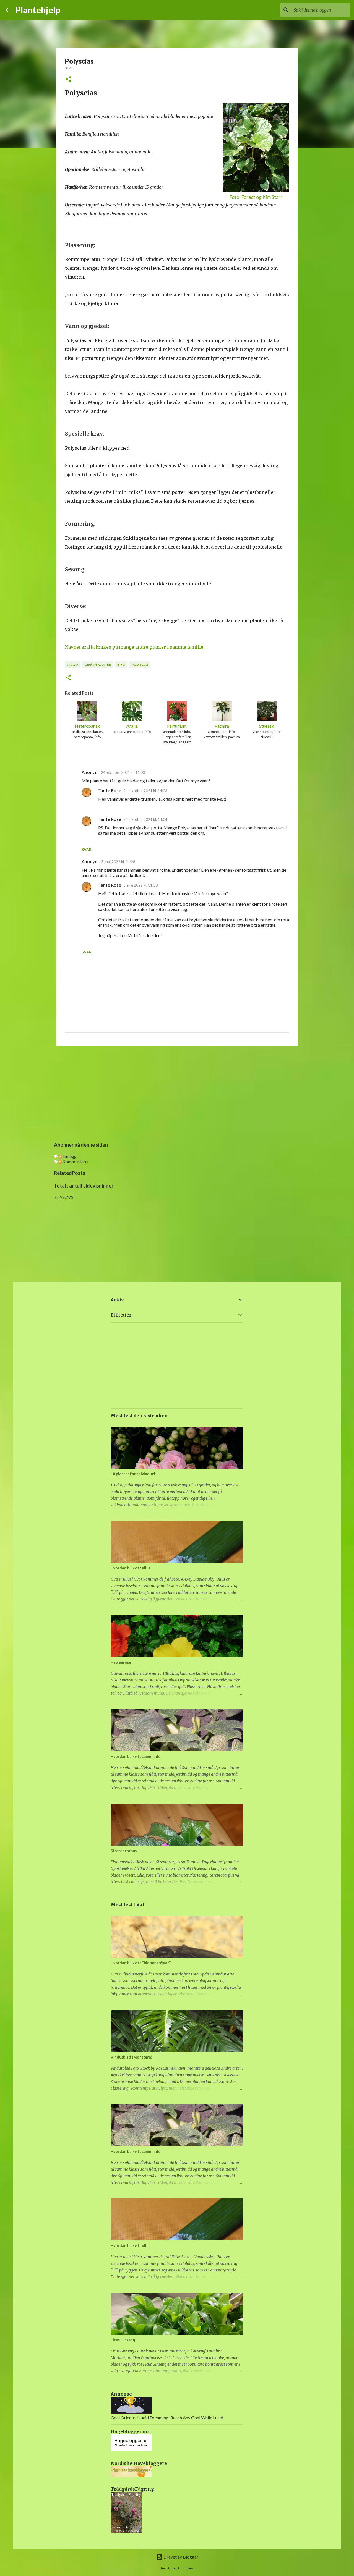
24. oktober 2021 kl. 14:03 (145, 791)
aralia (73, 665)
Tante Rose (110, 790)
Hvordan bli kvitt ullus (130, 1568)
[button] (68, 79)
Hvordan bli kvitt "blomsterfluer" (141, 1963)
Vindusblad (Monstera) (132, 2057)
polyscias (140, 665)
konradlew (186, 2568)
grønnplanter (98, 665)
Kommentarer (75, 1161)
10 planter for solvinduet (133, 1474)
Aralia (132, 726)
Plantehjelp (38, 10)
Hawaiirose (121, 1662)
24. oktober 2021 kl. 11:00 (123, 772)
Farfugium (177, 726)
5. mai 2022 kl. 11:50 (140, 885)
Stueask (267, 726)
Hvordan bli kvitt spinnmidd (136, 1757)
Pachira (222, 726)
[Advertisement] (177, 1093)
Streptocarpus (124, 1851)
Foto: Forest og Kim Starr (256, 197)
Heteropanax (87, 726)
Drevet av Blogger (180, 2557)
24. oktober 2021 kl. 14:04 (145, 819)
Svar (87, 849)
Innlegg (69, 1156)
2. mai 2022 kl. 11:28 (118, 862)
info (121, 665)
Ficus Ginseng (123, 2340)
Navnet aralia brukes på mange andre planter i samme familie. (135, 647)
